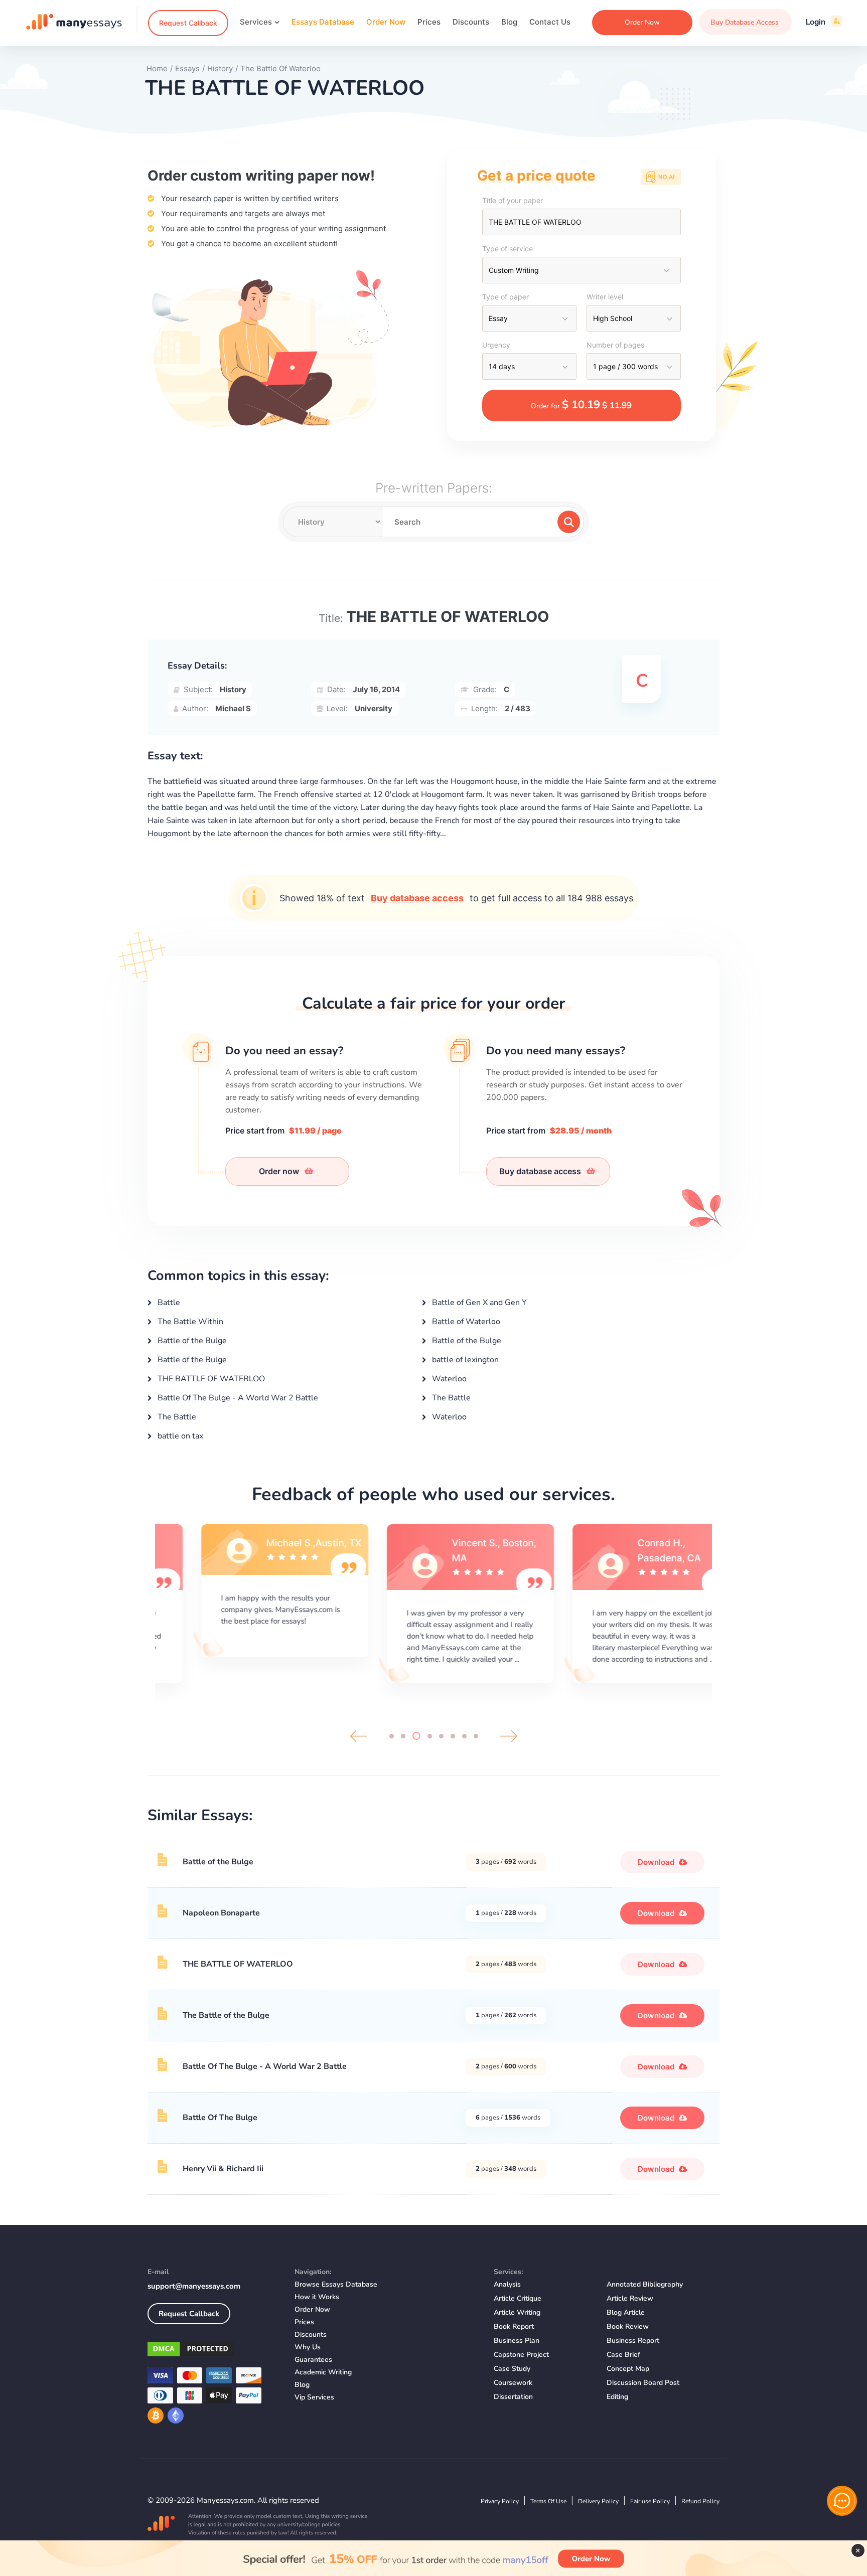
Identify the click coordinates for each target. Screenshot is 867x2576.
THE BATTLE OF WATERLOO (210, 1379)
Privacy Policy (500, 2501)
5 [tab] (441, 1736)
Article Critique (518, 2298)
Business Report (633, 2341)
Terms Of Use (548, 2501)
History (233, 689)
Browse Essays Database (336, 2284)
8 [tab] (476, 1736)
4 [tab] (430, 1736)
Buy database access (417, 898)
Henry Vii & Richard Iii (223, 2169)
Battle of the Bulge (191, 1341)
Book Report (514, 2326)
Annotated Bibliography (645, 2284)
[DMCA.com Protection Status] (213, 2351)
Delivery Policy (598, 2501)
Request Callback (188, 23)
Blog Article (626, 2312)
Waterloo (448, 1379)
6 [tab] (453, 1736)
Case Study (512, 2369)
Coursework (513, 2383)
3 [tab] (416, 1736)
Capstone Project (521, 2355)
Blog (509, 22)
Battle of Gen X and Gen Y (478, 1303)
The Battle (450, 1398)
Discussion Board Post (643, 2383)
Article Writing (517, 2312)
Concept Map (628, 2369)
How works (317, 2297)
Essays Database (323, 22)
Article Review (630, 2298)
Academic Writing (323, 2372)
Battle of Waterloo (465, 1322)
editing (617, 2397)
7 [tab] (464, 1736)
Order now (280, 1171)
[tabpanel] (248, 1602)
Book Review (628, 2326)
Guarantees (313, 2360)
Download (657, 1862)
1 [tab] (392, 1736)
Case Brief (623, 2355)
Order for (581, 405)
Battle (168, 1303)
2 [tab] (403, 1736)
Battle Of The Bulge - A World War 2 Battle (237, 1398)
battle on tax (179, 1436)
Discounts (471, 22)
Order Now (386, 22)
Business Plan (517, 2341)
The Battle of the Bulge (226, 2015)
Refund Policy (700, 2501)
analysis (507, 2284)
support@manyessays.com (194, 2286)
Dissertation (513, 2397)
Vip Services (314, 2397)
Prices (429, 22)
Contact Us (550, 22)
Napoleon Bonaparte (221, 1913)
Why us (308, 2347)
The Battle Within (189, 1322)
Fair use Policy (650, 2501)
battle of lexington (464, 1360)
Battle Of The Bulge (220, 2118)
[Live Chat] (842, 2501)
